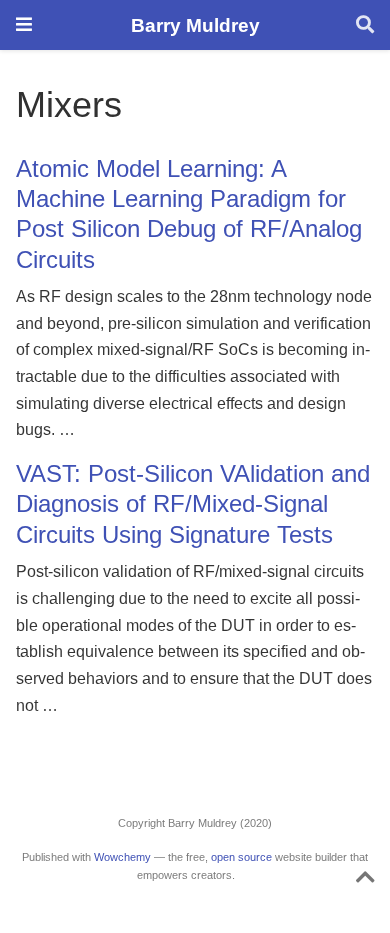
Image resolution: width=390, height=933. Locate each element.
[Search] (365, 25)
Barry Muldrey (195, 25)
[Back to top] (365, 881)
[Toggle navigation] (24, 24)
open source (241, 857)
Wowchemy (122, 857)
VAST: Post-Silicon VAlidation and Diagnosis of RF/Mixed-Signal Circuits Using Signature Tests (193, 504)
